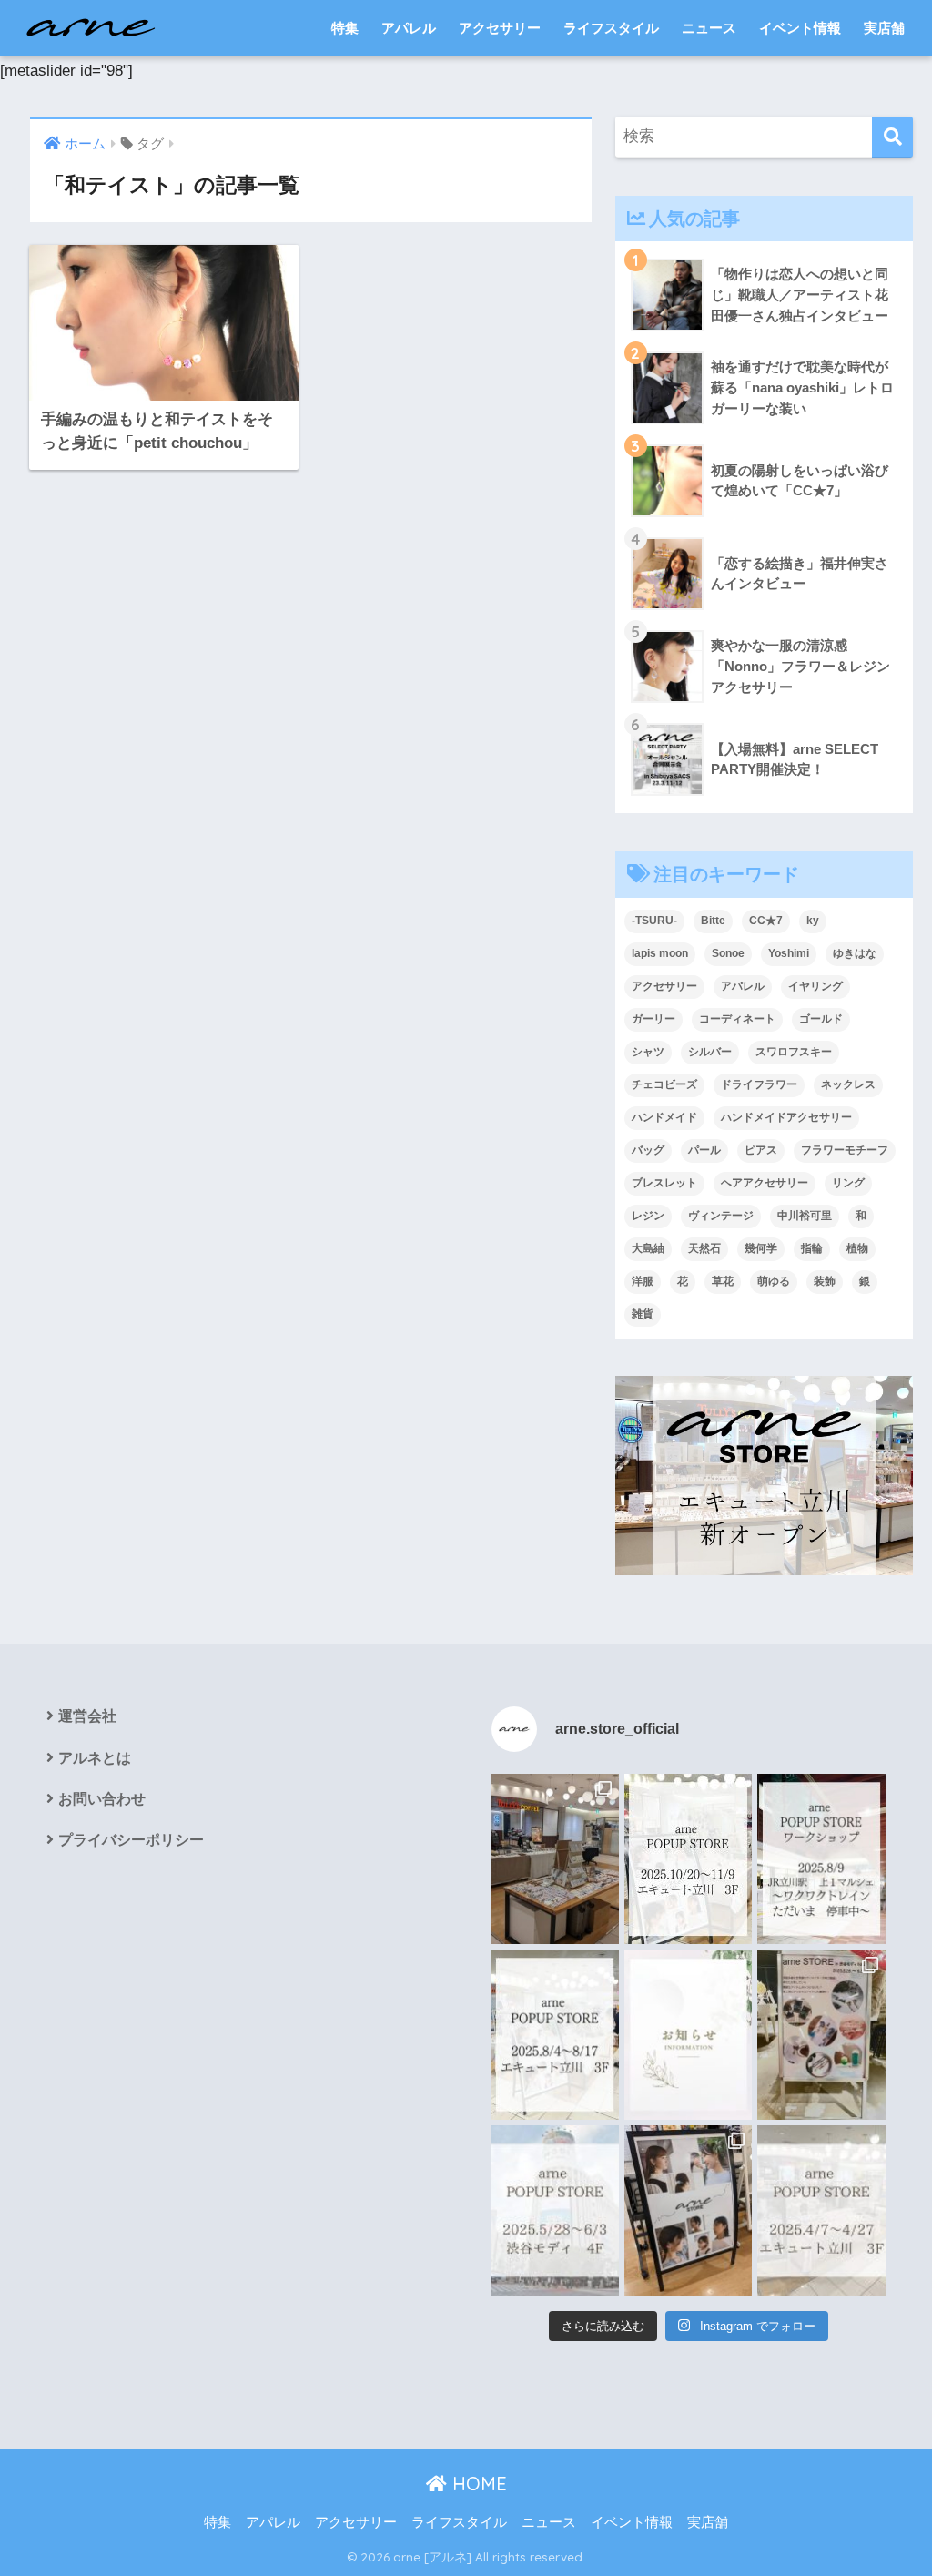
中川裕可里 (805, 1216)
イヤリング (815, 986)
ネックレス (848, 1084)
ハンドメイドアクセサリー (786, 1117)
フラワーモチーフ (845, 1150)
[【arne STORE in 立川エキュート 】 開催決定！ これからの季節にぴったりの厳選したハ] (821, 2210)
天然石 (704, 1248)
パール (704, 1150)
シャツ (648, 1052)
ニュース (709, 28)
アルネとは (95, 1758)
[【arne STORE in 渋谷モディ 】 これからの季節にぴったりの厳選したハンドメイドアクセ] (555, 2210)
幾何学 (761, 1248)
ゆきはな (855, 953)
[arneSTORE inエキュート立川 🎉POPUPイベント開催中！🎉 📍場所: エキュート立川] (688, 2210)
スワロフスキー (794, 1052)
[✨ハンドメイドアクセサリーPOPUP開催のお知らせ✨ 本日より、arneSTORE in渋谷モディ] (821, 2035)
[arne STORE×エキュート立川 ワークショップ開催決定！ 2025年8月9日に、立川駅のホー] (821, 1859)
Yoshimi (789, 953)
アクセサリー (500, 28)
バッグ (648, 1150)
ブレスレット (664, 1183)
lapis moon (660, 953)
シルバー (710, 1052)
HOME (477, 2484)
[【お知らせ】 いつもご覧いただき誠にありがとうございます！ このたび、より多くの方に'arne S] (688, 2035)
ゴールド (821, 1019)
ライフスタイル (611, 28)
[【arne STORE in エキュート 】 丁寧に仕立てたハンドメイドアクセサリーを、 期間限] (688, 1859)
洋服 (643, 1281)
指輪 (812, 1248)
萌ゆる (774, 1281)
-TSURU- (654, 921)
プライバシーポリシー (131, 1840)
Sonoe (728, 953)
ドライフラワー (759, 1084)
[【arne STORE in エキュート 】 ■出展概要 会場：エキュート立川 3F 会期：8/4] (555, 2035)
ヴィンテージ (721, 1216)
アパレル (409, 28)
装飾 (825, 1281)
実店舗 (884, 28)
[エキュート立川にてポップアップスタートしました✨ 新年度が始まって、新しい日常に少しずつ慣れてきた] (555, 1859)
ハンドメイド (664, 1117)
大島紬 (648, 1248)
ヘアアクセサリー (765, 1183)
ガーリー (653, 1019)
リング (848, 1183)
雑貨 (643, 1314)
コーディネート (737, 1019)
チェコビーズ (664, 1084)
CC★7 (766, 921)
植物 (857, 1248)
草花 (723, 1281)
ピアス (761, 1150)
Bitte (713, 921)
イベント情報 (800, 28)
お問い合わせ (102, 1799)
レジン (648, 1216)
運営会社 (87, 1716)
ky (813, 921)
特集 (345, 28)
